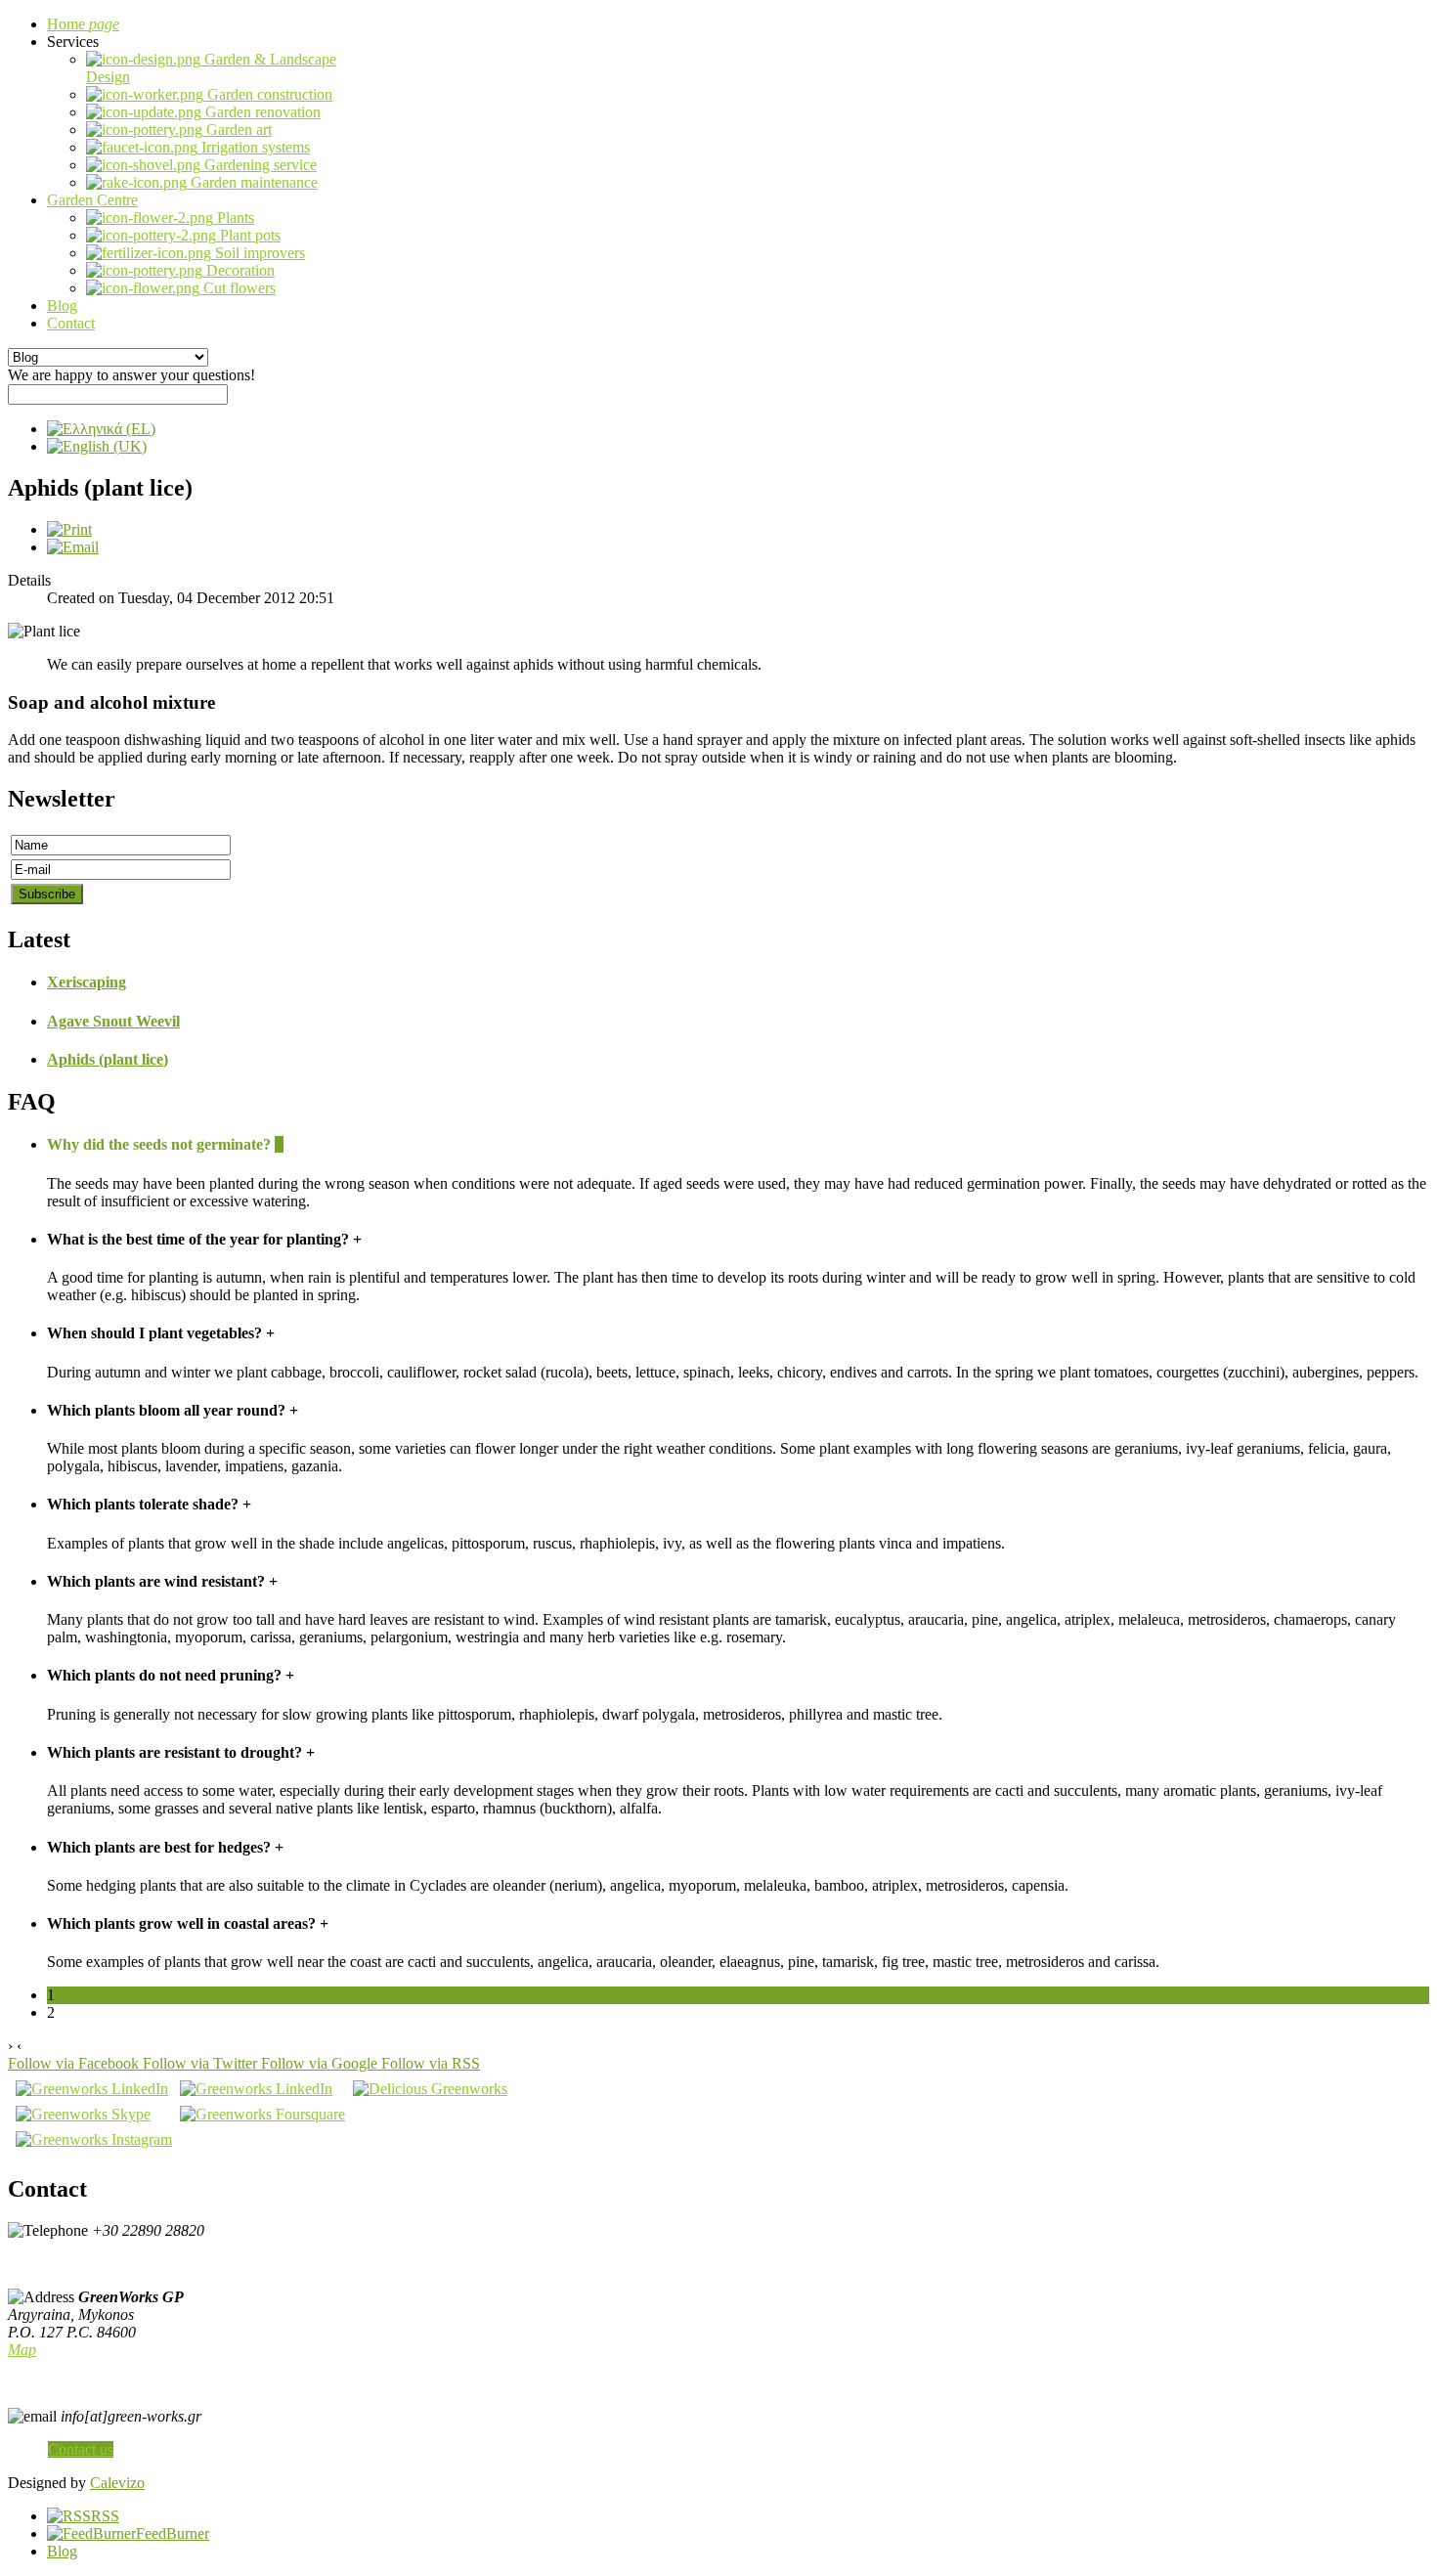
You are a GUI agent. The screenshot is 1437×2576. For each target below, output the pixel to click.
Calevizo (117, 2483)
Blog (62, 2551)
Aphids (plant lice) (108, 1059)
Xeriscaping (87, 982)
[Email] (73, 547)
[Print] (69, 529)
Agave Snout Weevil (113, 1021)
